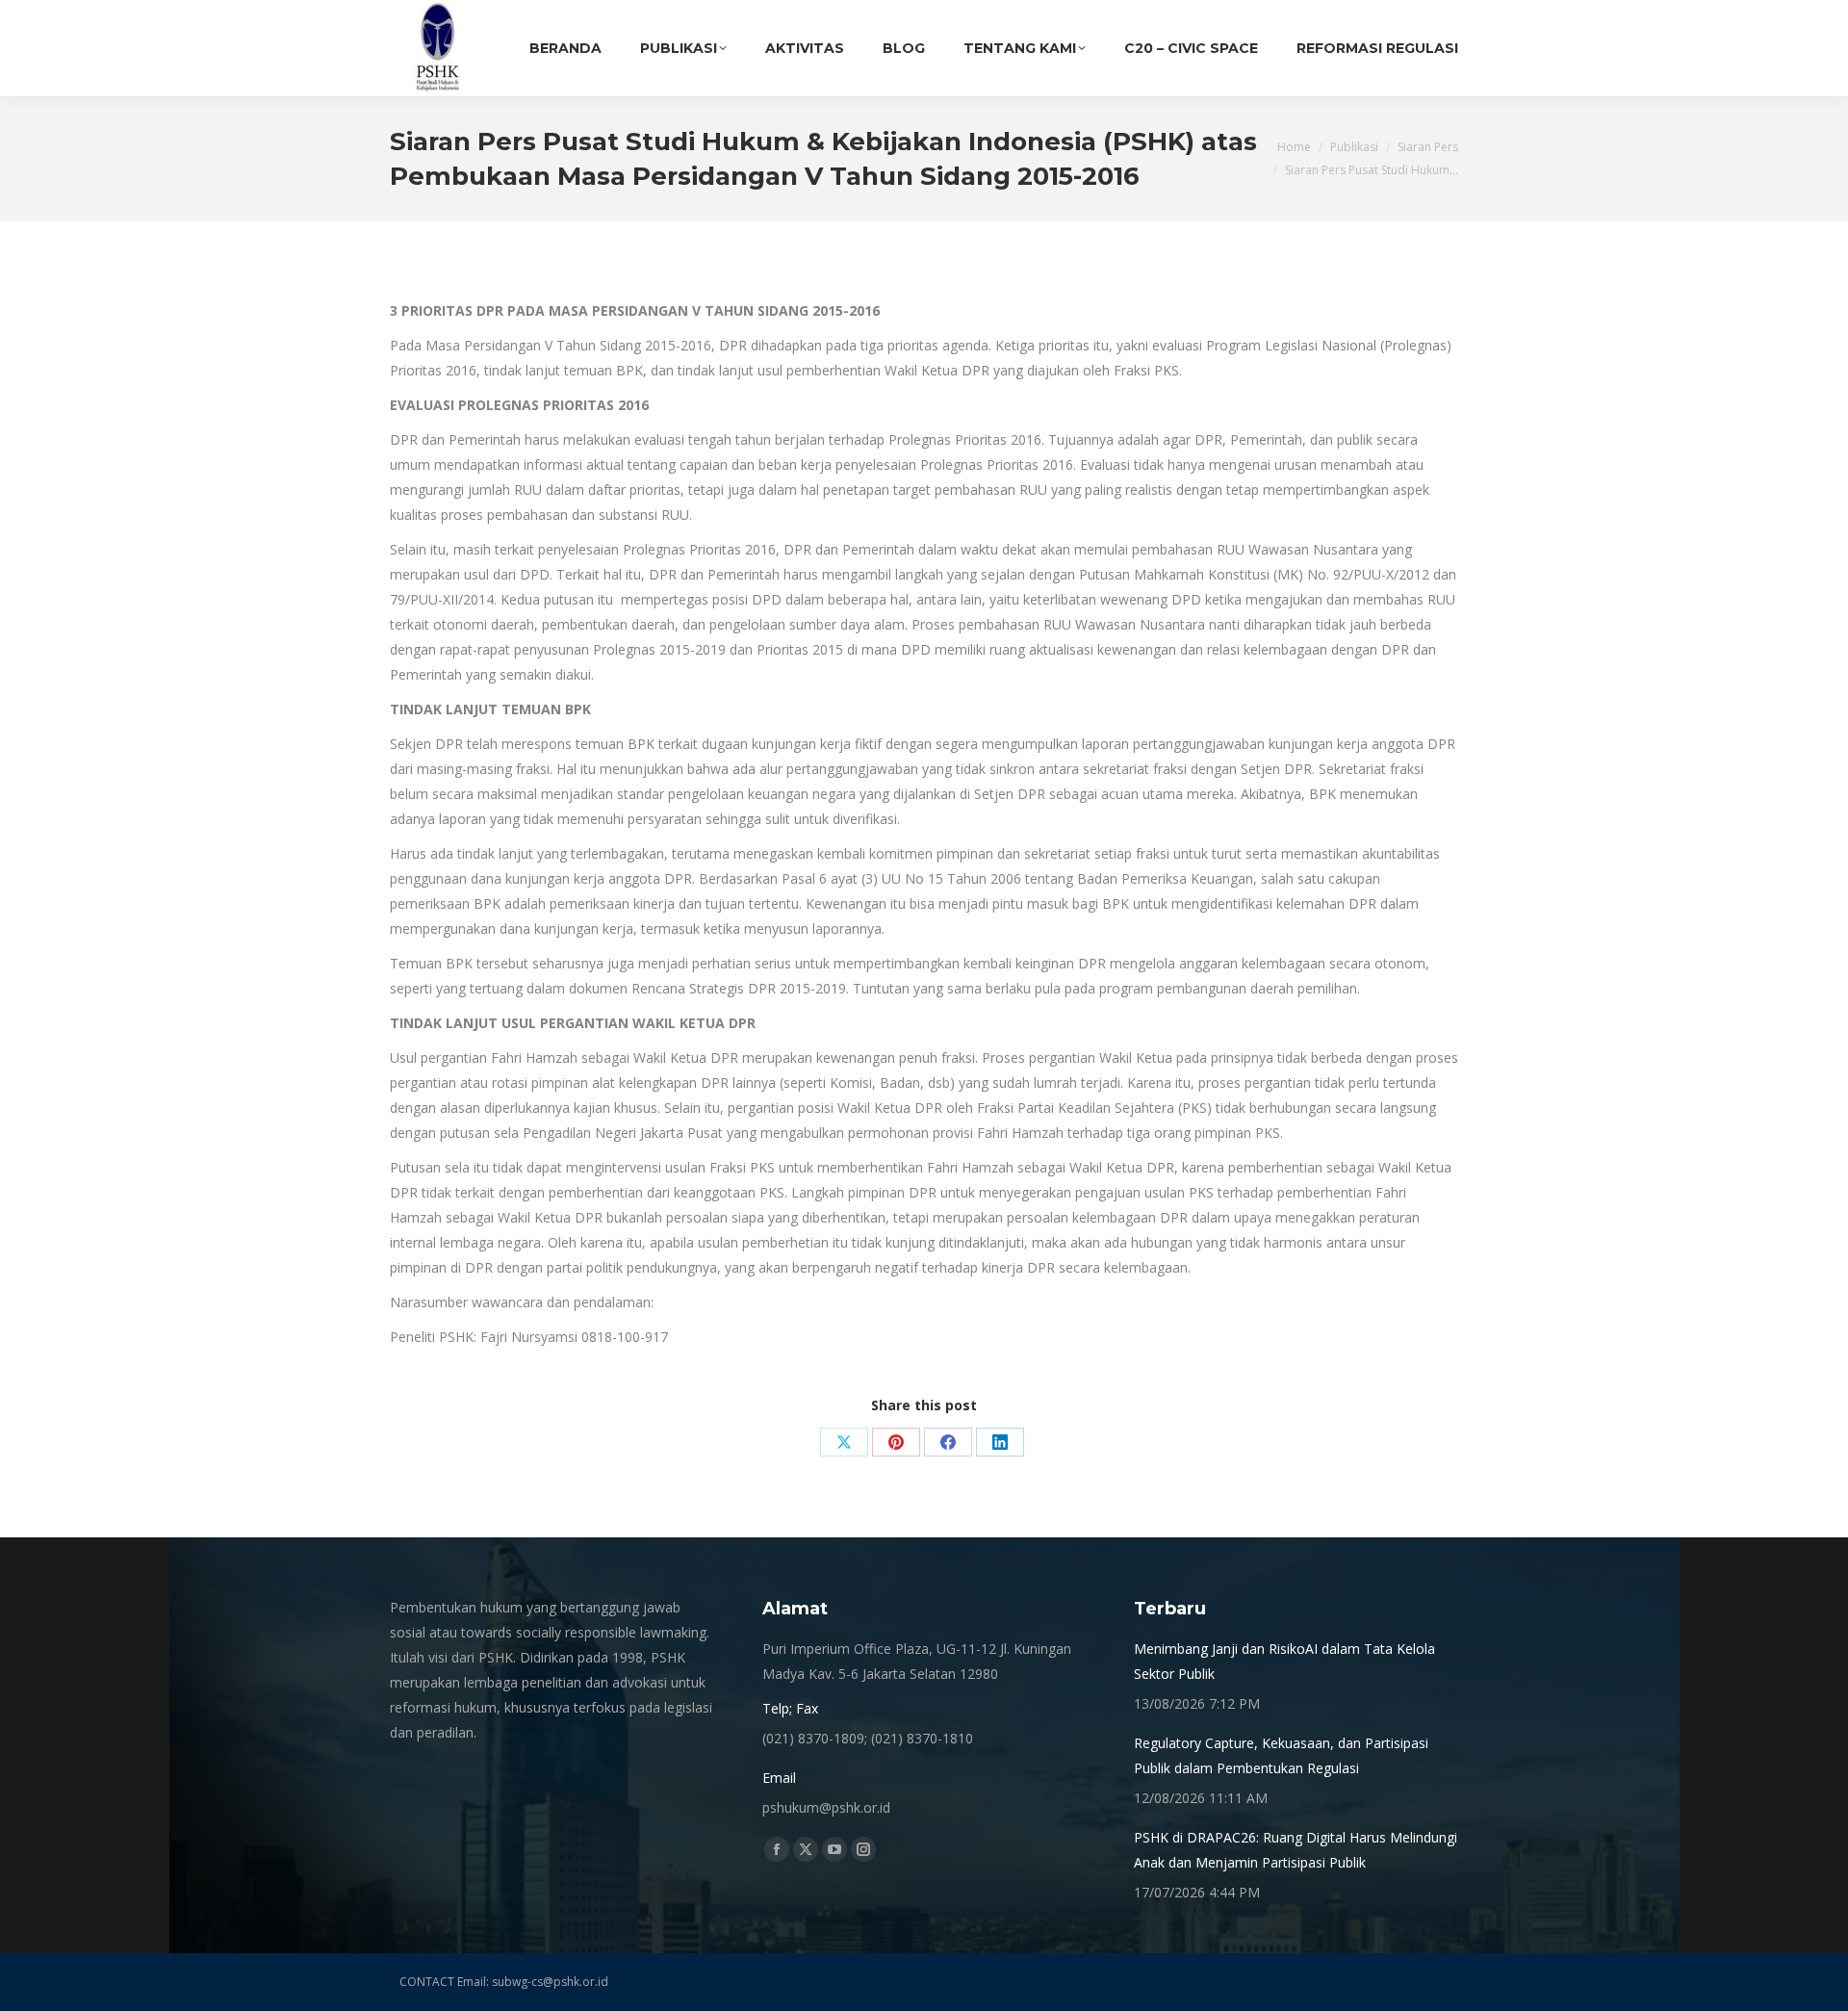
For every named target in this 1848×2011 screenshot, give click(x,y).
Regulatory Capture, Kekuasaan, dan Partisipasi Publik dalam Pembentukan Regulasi (1281, 1755)
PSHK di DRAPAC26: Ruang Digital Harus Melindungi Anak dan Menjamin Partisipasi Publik (1296, 1850)
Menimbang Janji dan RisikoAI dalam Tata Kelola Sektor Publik (1284, 1661)
